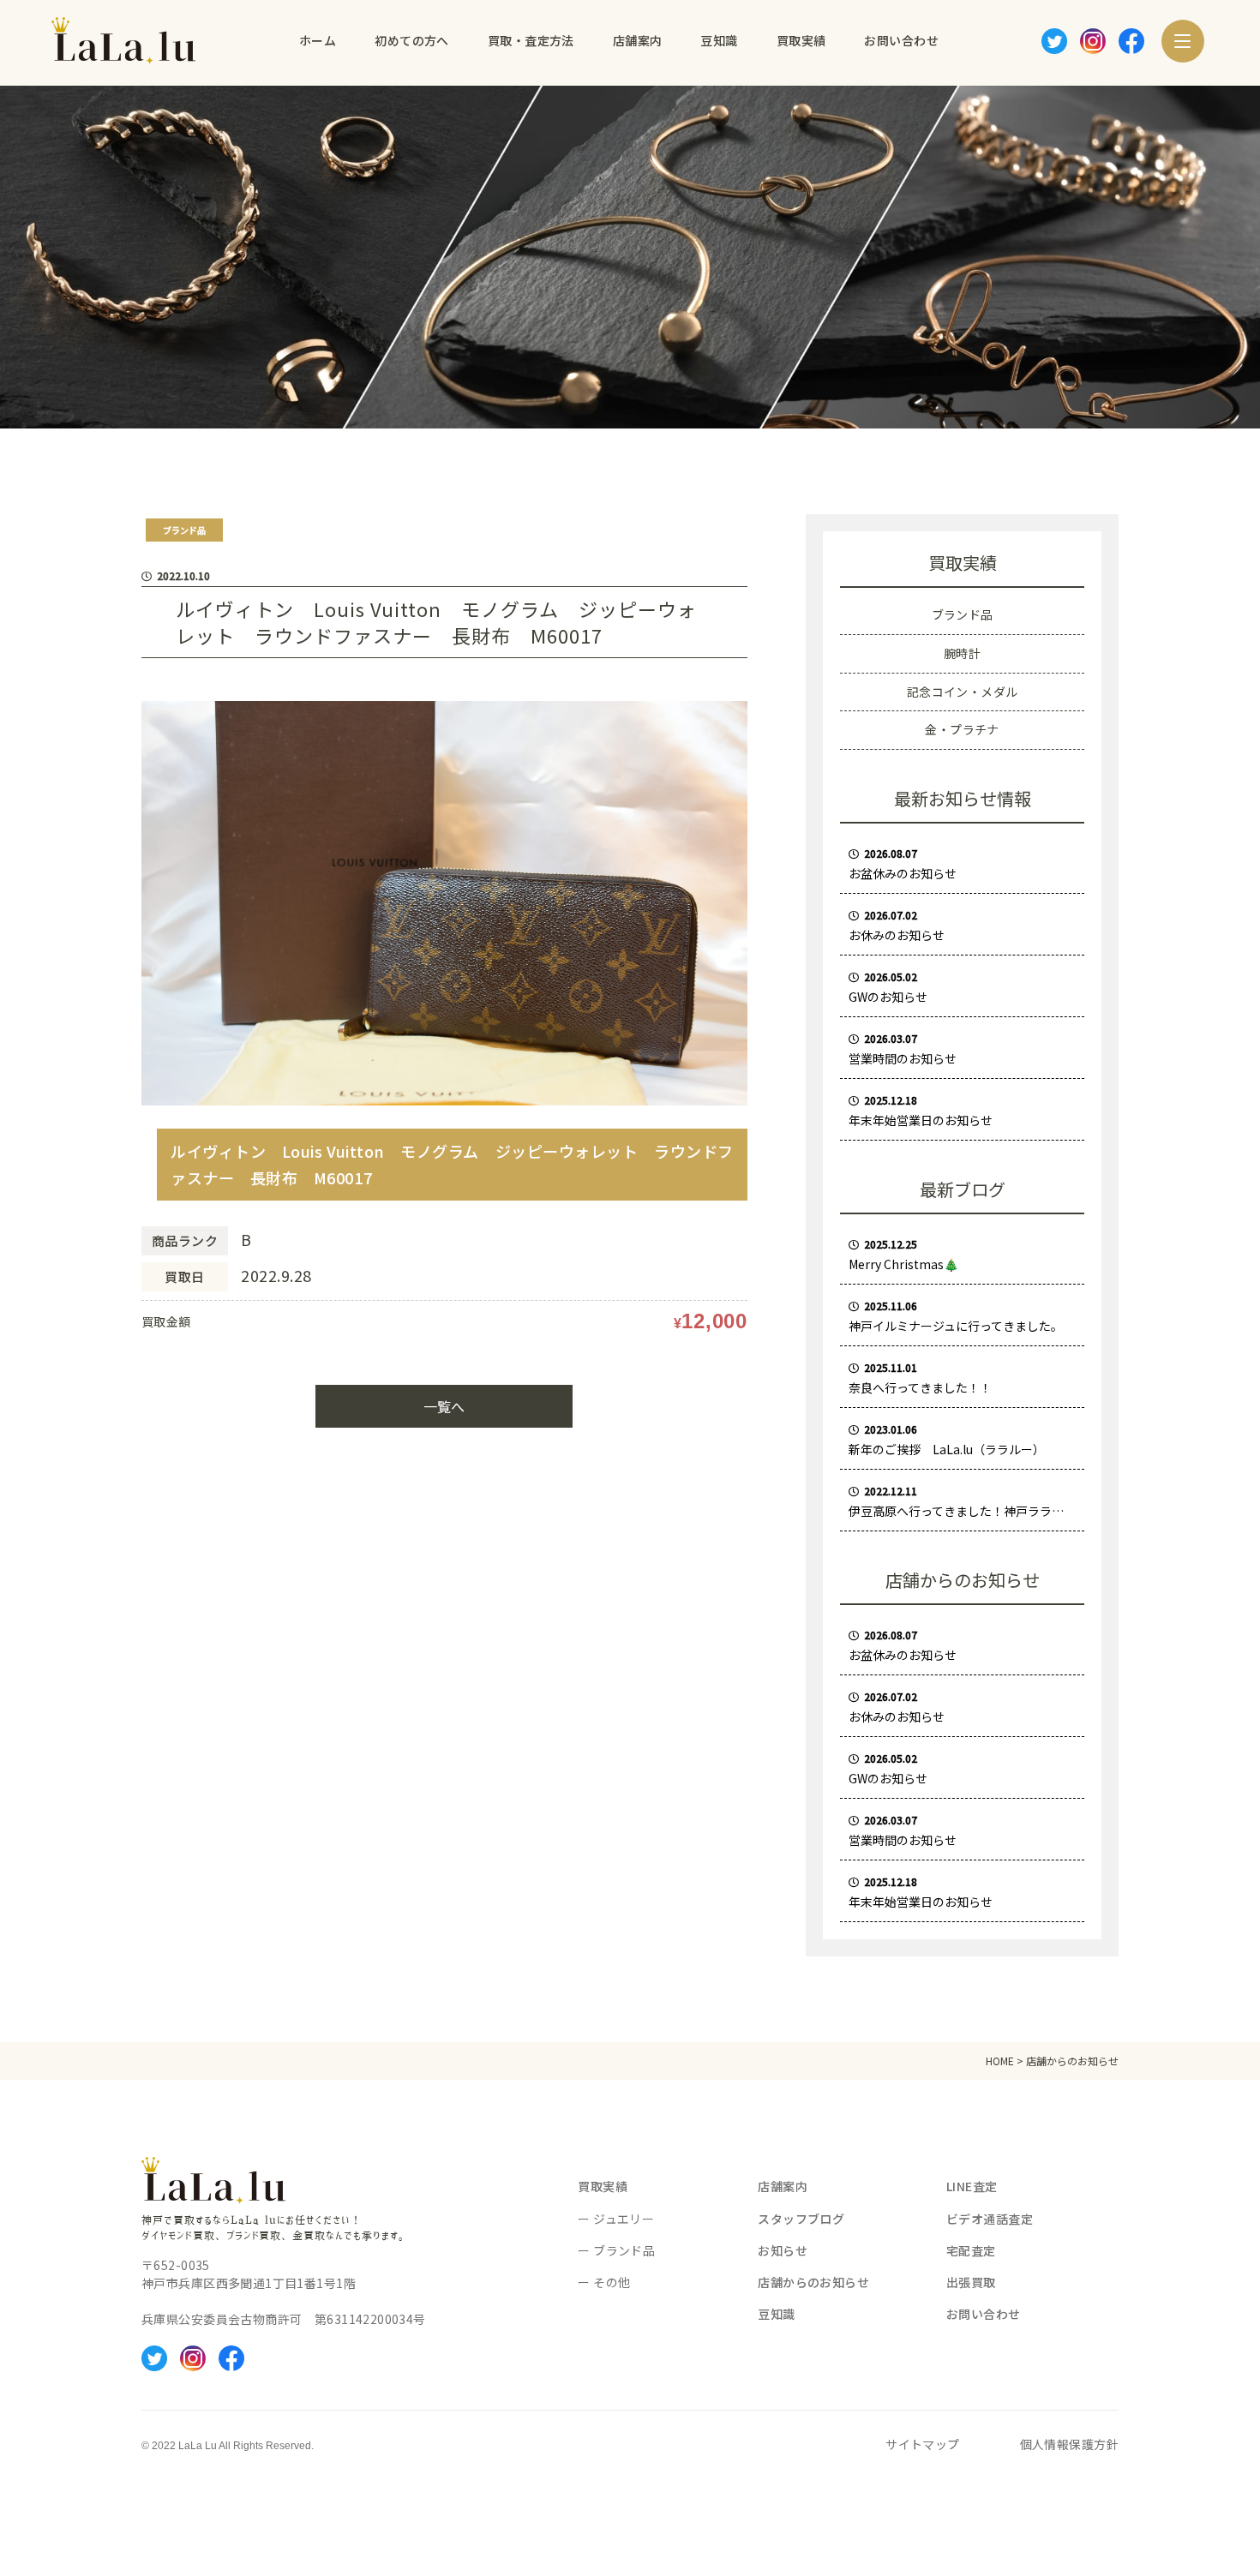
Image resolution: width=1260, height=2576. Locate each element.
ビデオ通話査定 (990, 2219)
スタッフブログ (801, 2219)
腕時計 (962, 653)
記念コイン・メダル (963, 692)
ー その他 (604, 2282)
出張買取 (971, 2282)
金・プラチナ (962, 729)
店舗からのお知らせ (813, 2282)
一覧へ (444, 1406)
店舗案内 (783, 2186)
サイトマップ (923, 2444)
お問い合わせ (984, 2314)
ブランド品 (963, 614)
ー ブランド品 (616, 2250)
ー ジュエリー (616, 2219)
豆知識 (776, 2314)
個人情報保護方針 (1069, 2444)
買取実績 (603, 2186)
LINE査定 (972, 2186)
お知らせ (783, 2250)
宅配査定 (971, 2250)
